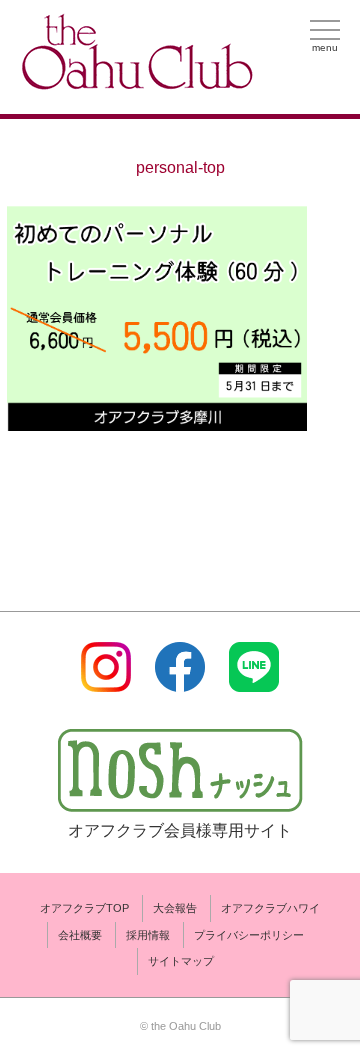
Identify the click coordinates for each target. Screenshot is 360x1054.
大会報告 (175, 908)
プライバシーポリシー (249, 935)
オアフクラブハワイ (270, 908)
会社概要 (80, 935)
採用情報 (148, 935)
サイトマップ (181, 961)
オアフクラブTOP (84, 908)
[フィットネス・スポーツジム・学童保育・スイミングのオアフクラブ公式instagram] (106, 679)
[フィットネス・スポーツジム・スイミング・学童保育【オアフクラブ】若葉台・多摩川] (135, 81)
